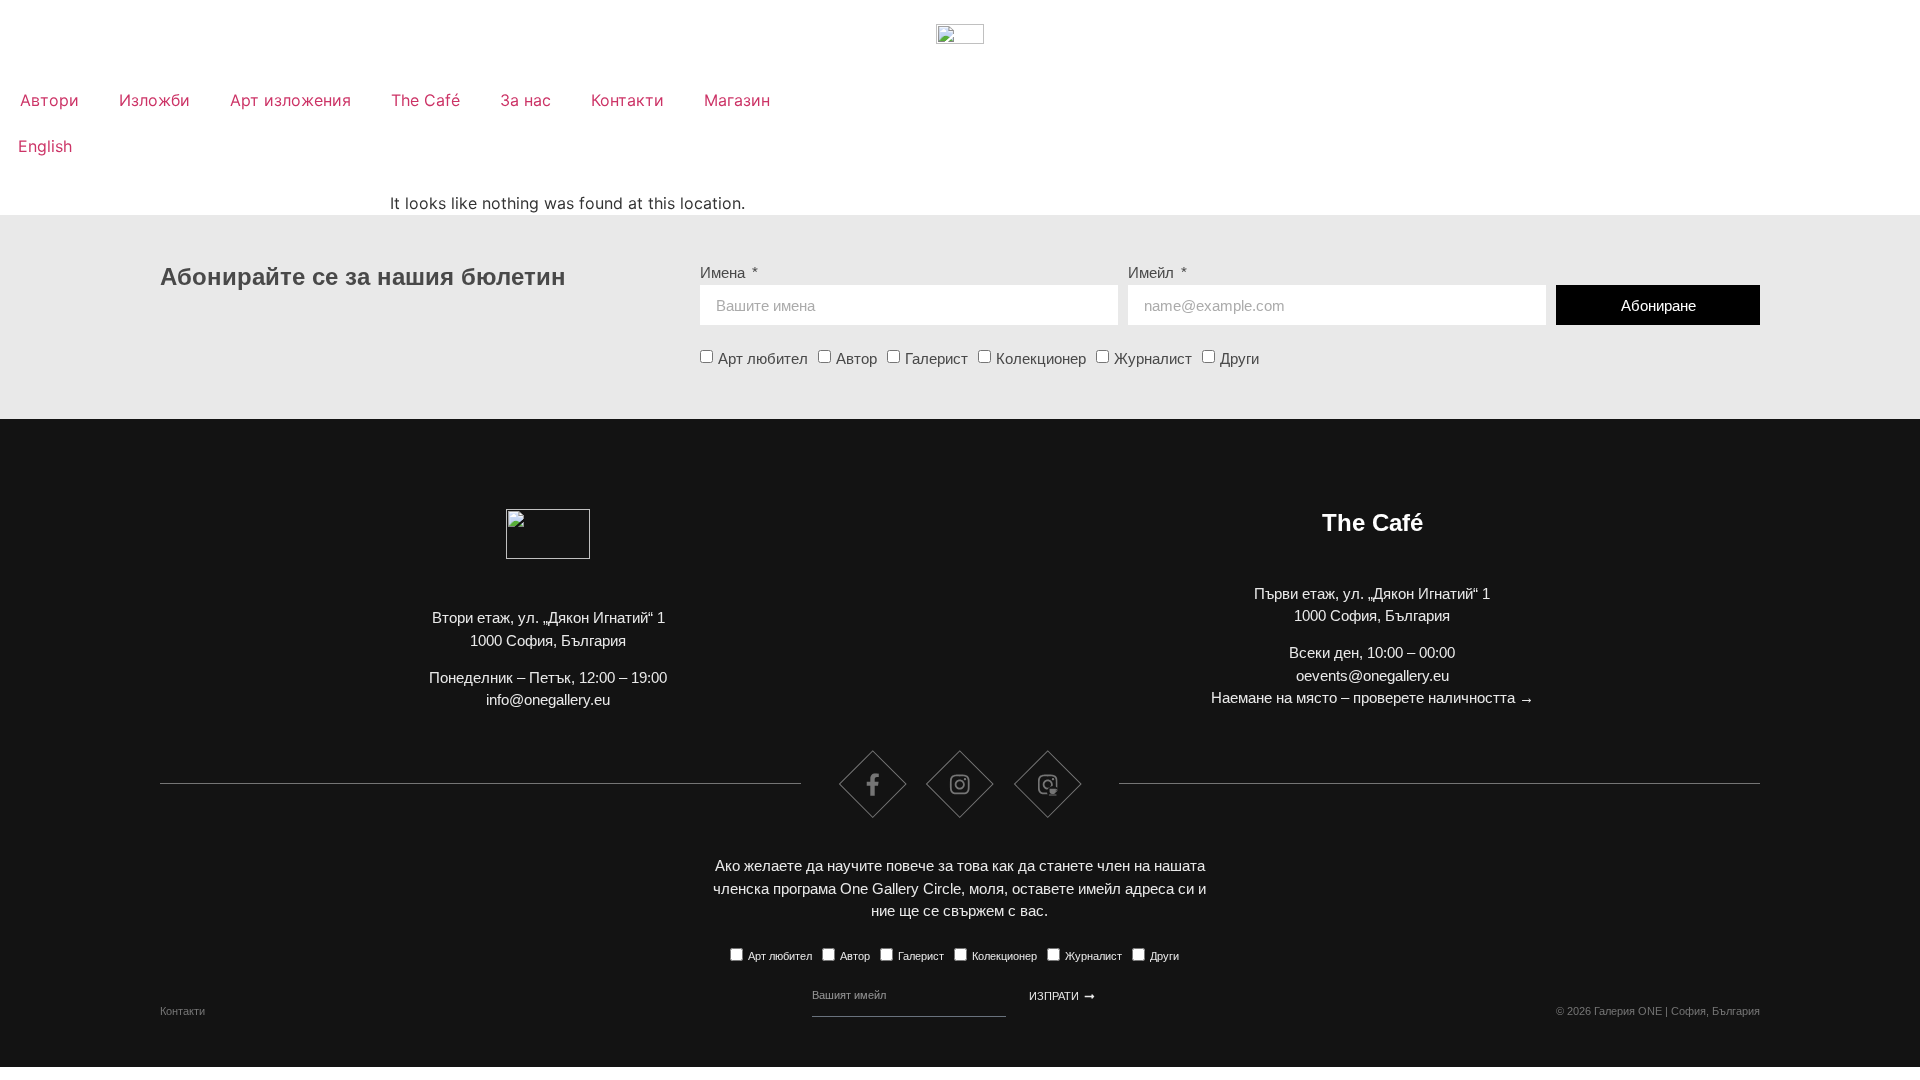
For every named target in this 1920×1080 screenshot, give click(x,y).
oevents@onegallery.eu (1372, 675)
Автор (856, 358)
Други (1239, 358)
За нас (525, 100)
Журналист (1153, 358)
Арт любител (763, 358)
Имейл (1153, 273)
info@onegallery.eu (548, 699)
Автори (49, 100)
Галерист (936, 358)
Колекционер (1041, 358)
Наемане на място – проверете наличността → (1372, 697)
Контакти (627, 100)
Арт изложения (290, 100)
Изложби (154, 100)
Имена (724, 273)
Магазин (737, 100)
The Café (425, 100)
